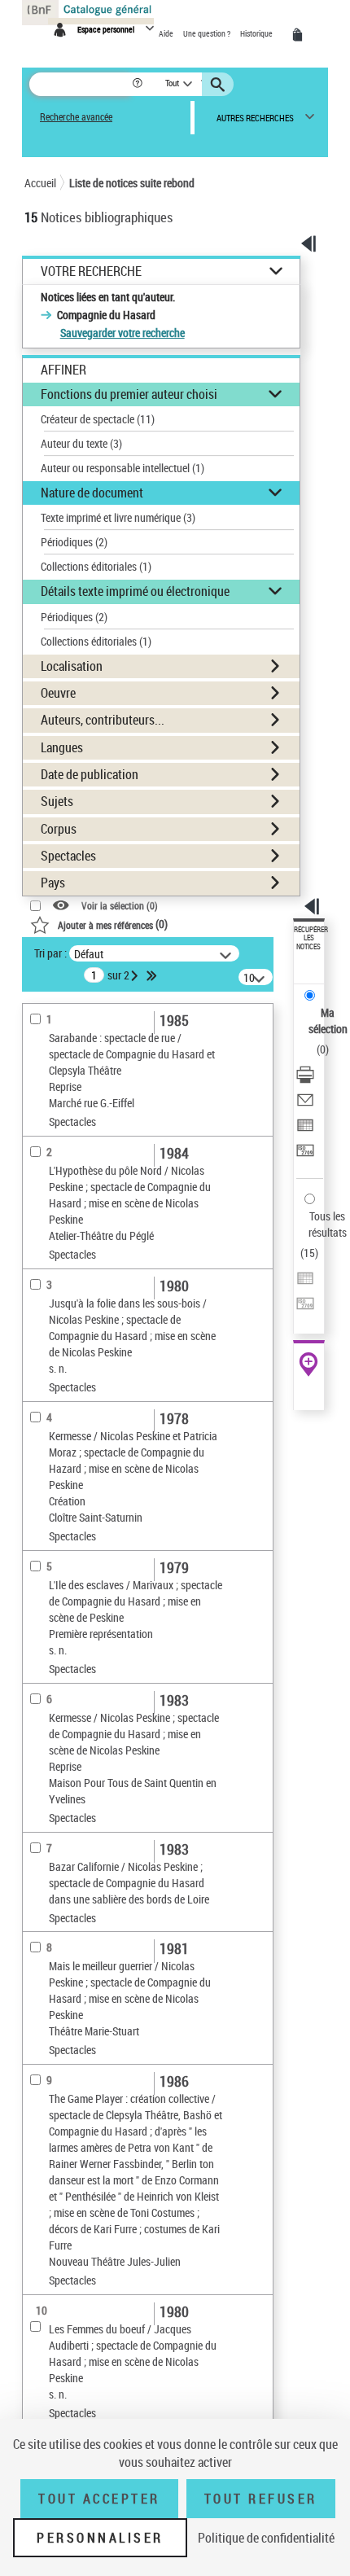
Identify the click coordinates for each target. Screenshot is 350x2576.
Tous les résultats (328, 1224)
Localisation (72, 666)
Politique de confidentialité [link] (266, 2538)
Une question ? (208, 33)
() (113, 924)
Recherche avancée (76, 117)
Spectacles (68, 856)
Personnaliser (100, 2538)
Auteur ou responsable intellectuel (122, 468)
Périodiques (74, 542)
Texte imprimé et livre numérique (118, 517)
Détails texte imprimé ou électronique (135, 591)
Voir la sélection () (120, 906)
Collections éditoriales (96, 566)
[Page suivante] (136, 975)
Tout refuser (261, 2499)
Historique (257, 33)
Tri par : (50, 953)
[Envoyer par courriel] (305, 1102)
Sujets (57, 801)
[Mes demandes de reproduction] (300, 35)
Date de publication (90, 774)
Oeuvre (58, 693)
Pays (53, 883)
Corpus (59, 829)
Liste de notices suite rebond (132, 183)
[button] (139, 84)
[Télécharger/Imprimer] (305, 1077)
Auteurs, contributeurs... (103, 720)
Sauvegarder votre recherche (122, 333)
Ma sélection (328, 1021)
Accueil (40, 183)
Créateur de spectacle (98, 419)
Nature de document (92, 493)
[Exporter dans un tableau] (305, 1127)
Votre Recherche (91, 272)
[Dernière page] (153, 975)
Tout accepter (99, 2499)
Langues (62, 747)
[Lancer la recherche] (220, 85)
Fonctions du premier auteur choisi (129, 394)
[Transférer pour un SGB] (305, 1152)
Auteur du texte (81, 443)
